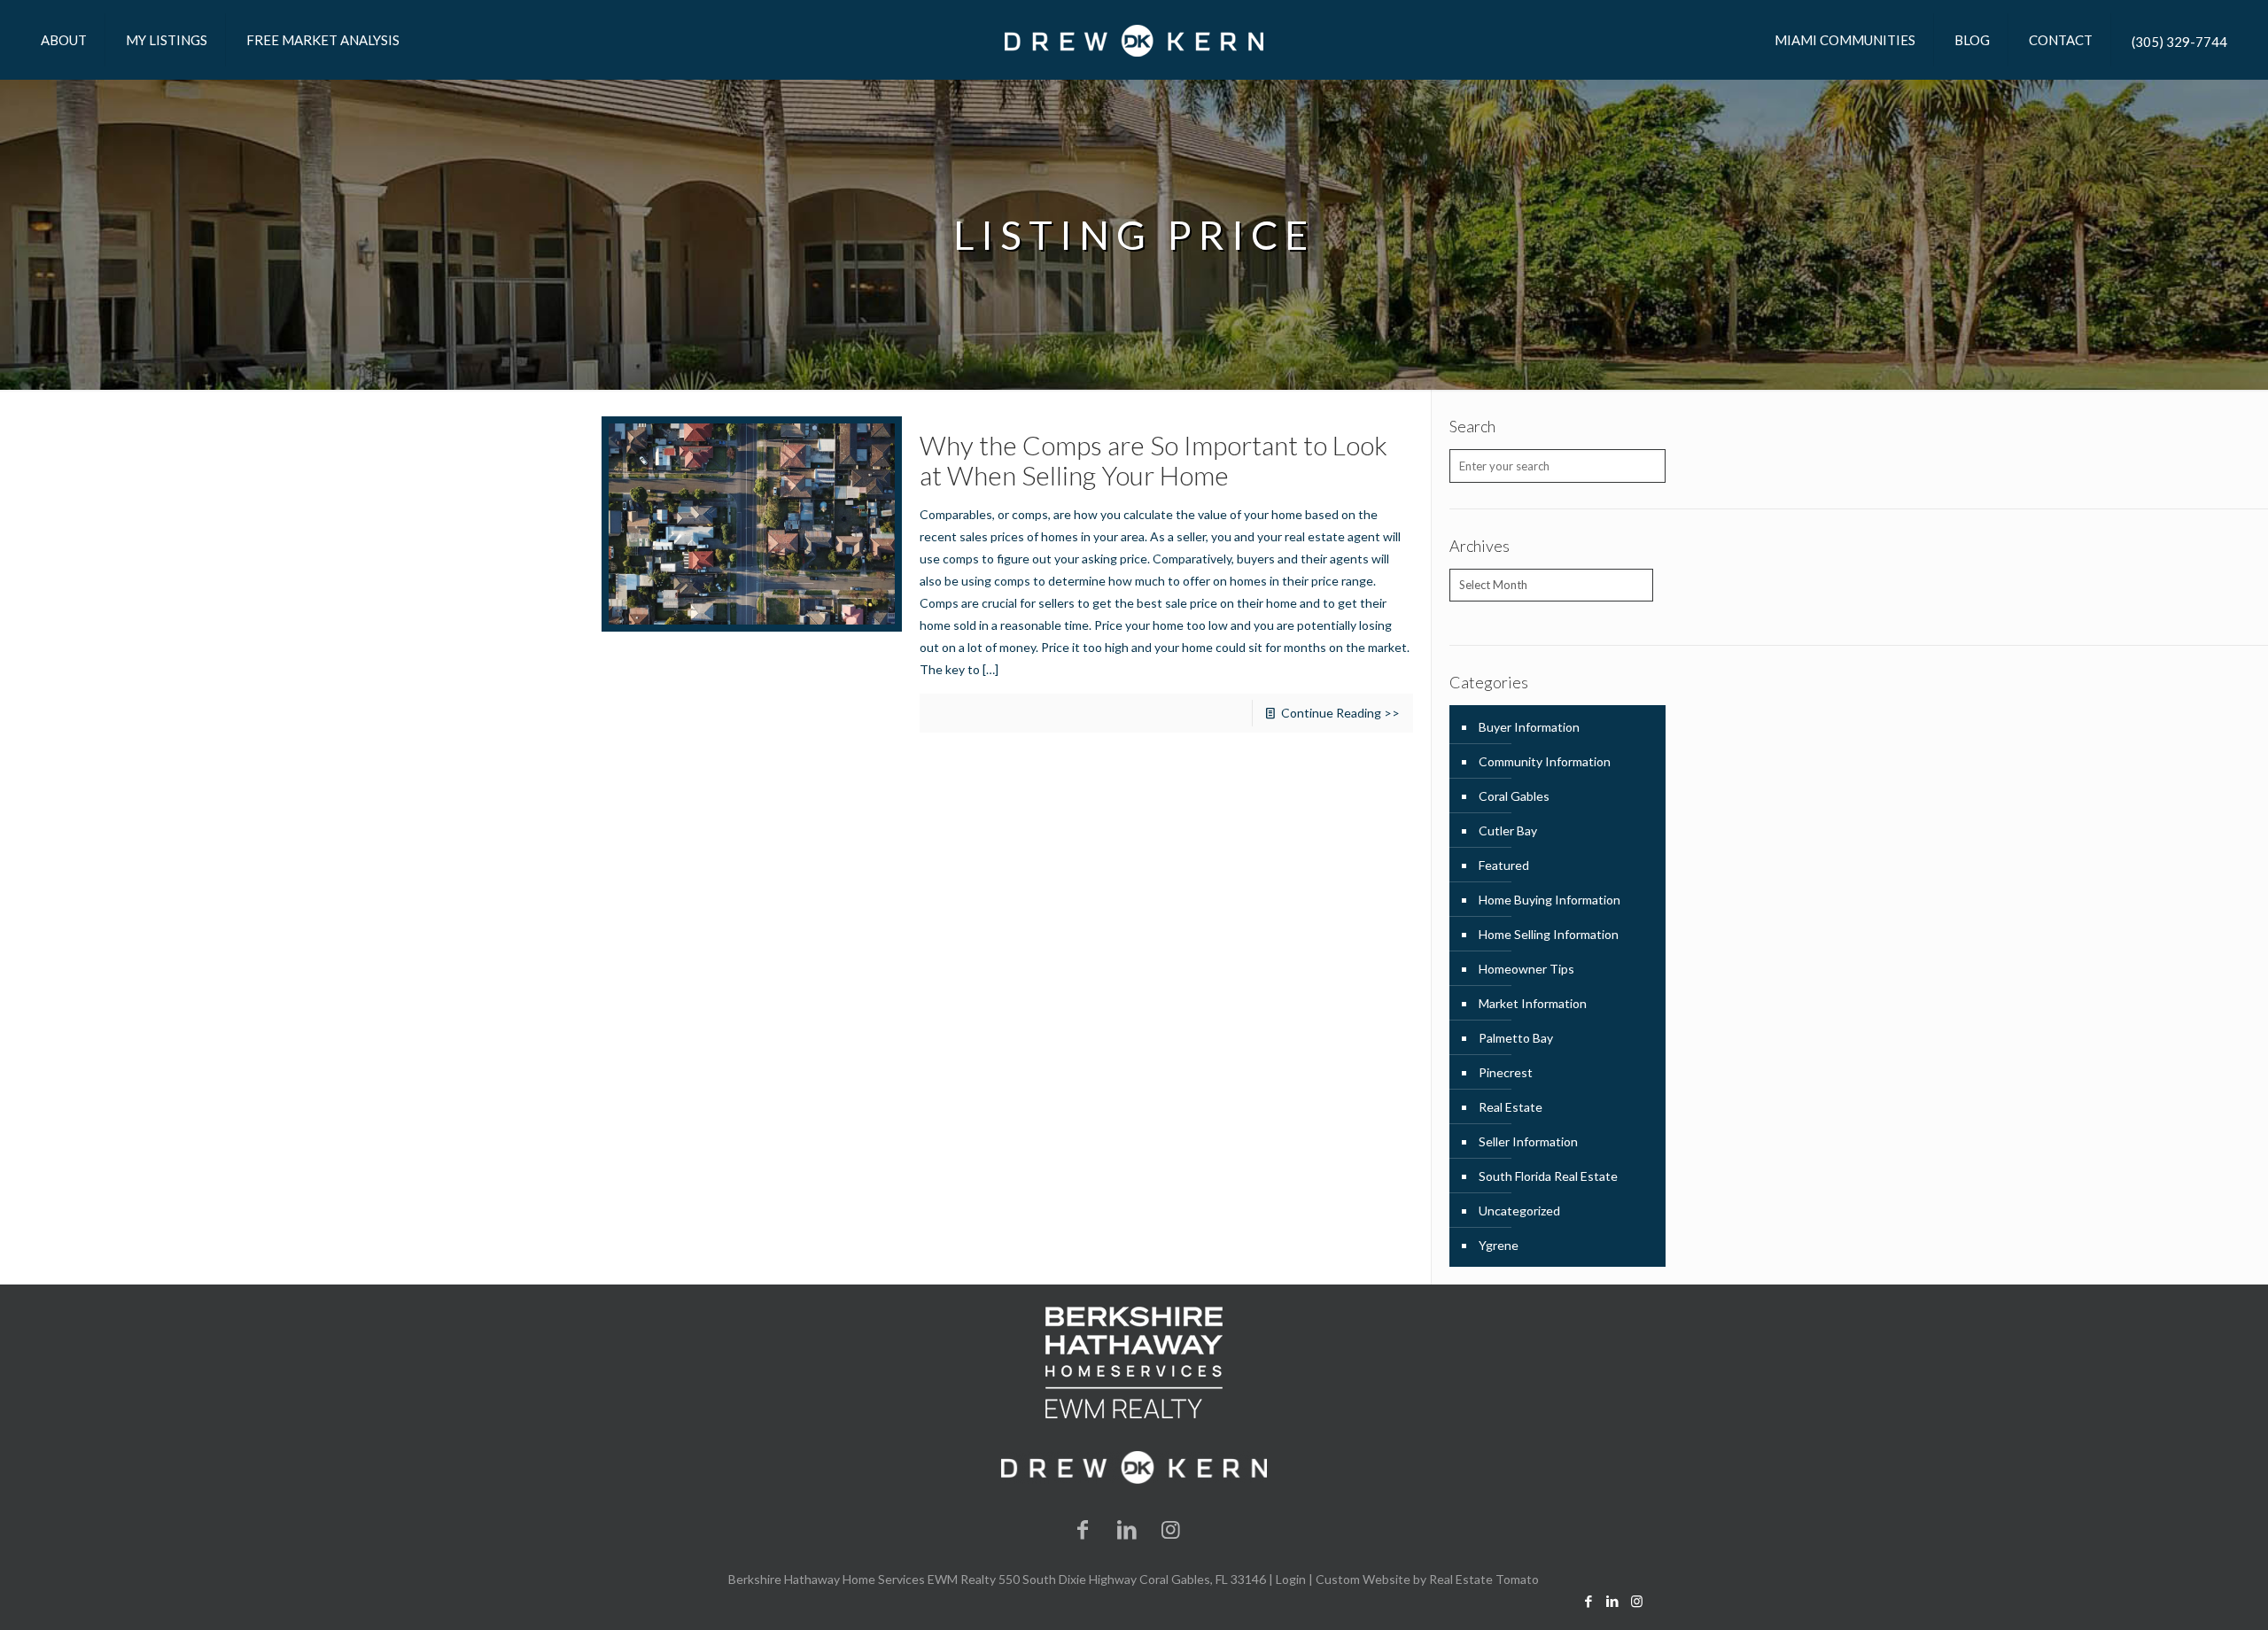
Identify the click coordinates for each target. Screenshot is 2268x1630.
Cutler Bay (1508, 831)
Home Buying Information (1550, 900)
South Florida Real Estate (1548, 1176)
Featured (1504, 865)
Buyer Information (1529, 727)
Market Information (1533, 1003)
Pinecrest (1506, 1072)
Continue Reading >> (1340, 713)
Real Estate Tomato (1484, 1579)
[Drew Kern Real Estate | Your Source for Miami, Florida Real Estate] (1134, 40)
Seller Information (1528, 1141)
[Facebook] (1084, 1529)
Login (1291, 1579)
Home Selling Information (1549, 934)
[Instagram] (1171, 1529)
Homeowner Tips (1526, 969)
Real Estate (1511, 1107)
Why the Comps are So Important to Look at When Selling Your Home (1153, 460)
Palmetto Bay (1516, 1038)
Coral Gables (1514, 796)
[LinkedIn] (1127, 1529)
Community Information (1545, 761)
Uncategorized (1519, 1211)
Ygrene (1499, 1245)
